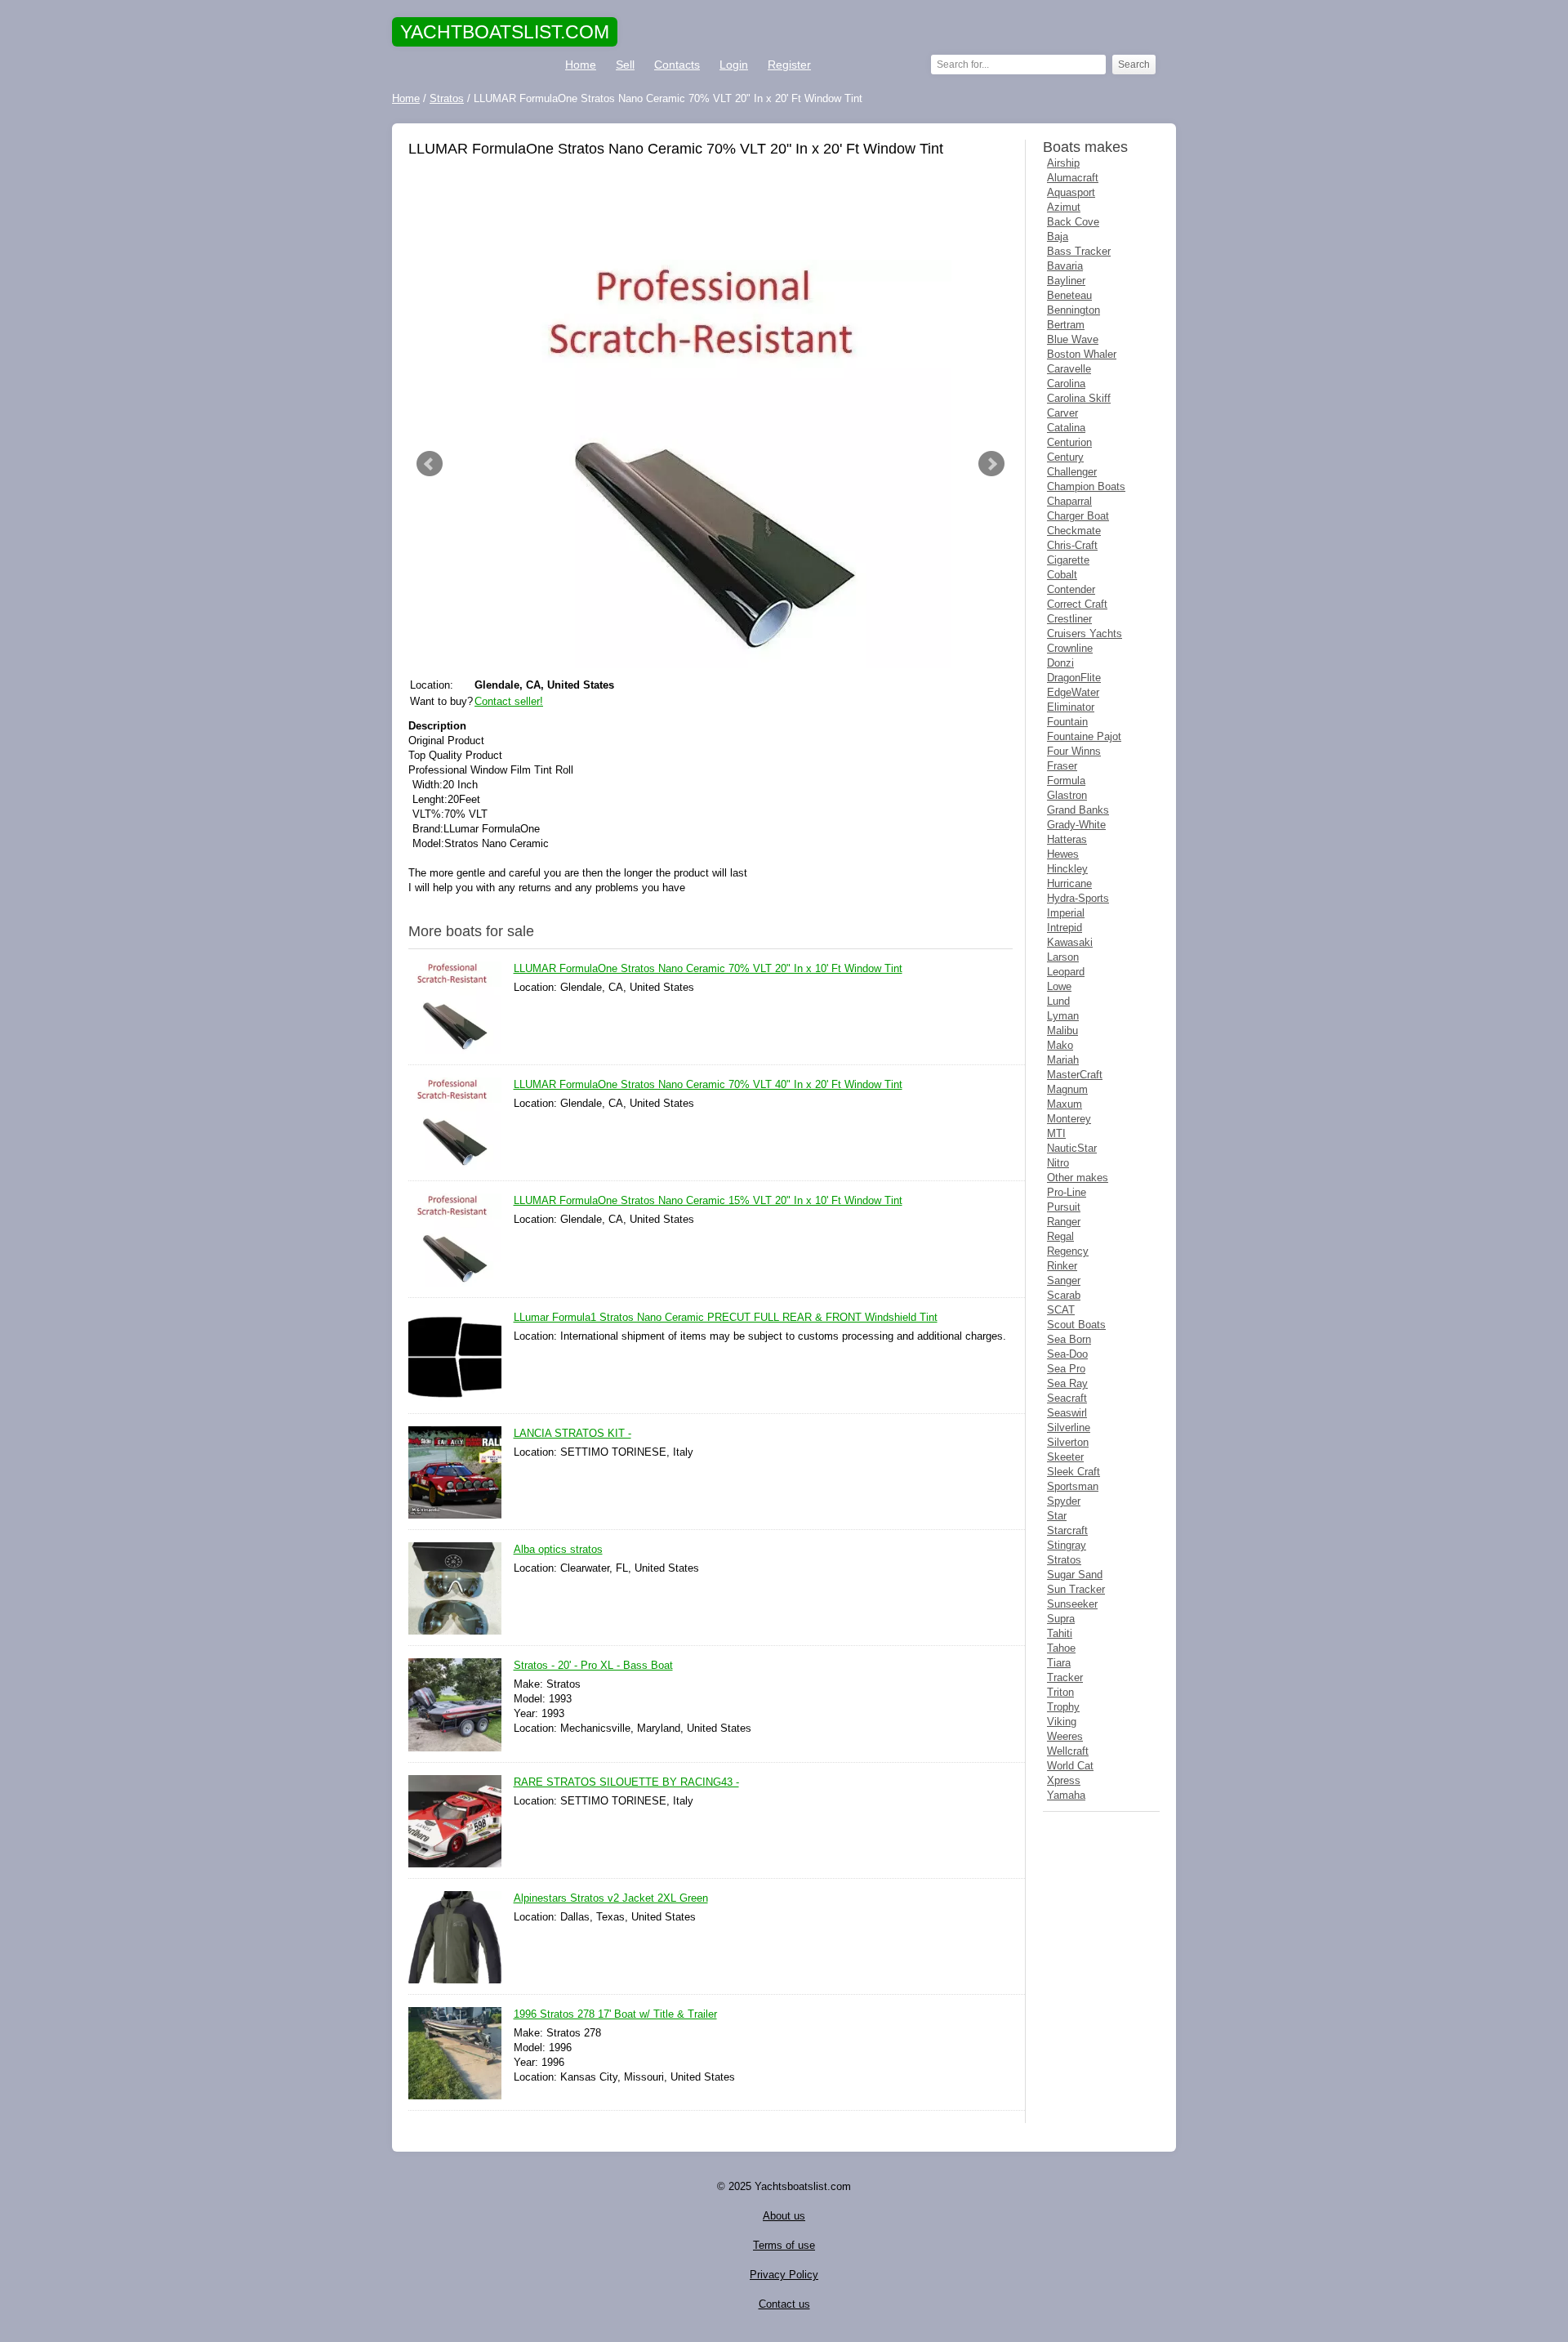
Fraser (1062, 766)
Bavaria (1065, 266)
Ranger (1064, 1222)
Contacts (677, 65)
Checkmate (1074, 531)
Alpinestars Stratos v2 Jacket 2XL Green (611, 1898)
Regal (1060, 1236)
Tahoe (1061, 1648)
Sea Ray (1067, 1383)
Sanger (1064, 1280)
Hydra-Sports (1078, 898)
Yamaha (1066, 1795)
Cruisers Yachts (1085, 633)
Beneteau (1069, 295)
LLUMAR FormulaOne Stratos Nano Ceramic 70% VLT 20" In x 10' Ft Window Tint (708, 968)
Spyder (1064, 1501)
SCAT (1061, 1310)
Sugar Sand (1075, 1575)
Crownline (1070, 648)
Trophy (1063, 1707)
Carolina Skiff (1079, 398)
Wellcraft (1068, 1751)
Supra (1061, 1619)
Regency (1068, 1251)
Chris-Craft (1072, 545)
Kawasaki (1070, 942)
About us (784, 2216)
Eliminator (1071, 707)
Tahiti (1060, 1633)
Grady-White (1076, 825)
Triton (1060, 1692)
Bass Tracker (1079, 251)
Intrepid (1065, 928)
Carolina (1066, 384)
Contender (1071, 589)
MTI (1056, 1133)
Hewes (1063, 854)
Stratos (1064, 1560)
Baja (1058, 236)
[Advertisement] (710, 211)
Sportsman (1073, 1486)
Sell (625, 65)
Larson (1063, 957)
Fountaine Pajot (1084, 736)
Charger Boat (1078, 516)
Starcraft (1067, 1530)
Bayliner (1066, 281)
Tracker (1065, 1677)
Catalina (1066, 428)
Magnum (1067, 1089)
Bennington (1074, 310)
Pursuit (1064, 1207)
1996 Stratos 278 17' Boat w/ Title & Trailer (615, 2014)
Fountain (1067, 722)
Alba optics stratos (558, 1549)
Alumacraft (1073, 178)
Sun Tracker (1076, 1589)
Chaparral (1069, 501)
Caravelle (1069, 369)
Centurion (1069, 442)
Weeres (1065, 1736)
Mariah (1063, 1060)
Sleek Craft (1074, 1472)
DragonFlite (1074, 678)
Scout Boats (1076, 1325)
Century (1065, 457)
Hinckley (1067, 869)
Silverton (1068, 1442)
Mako (1060, 1045)
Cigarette (1068, 560)
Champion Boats (1086, 486)
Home (581, 65)
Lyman (1063, 1016)
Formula (1066, 781)
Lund (1058, 1001)
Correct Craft (1077, 604)
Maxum (1065, 1104)
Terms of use (784, 2245)
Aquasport (1071, 192)
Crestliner (1069, 619)
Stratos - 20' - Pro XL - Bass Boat (593, 1665)
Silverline (1069, 1428)
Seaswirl (1067, 1413)
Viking (1062, 1722)
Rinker (1062, 1266)
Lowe (1059, 986)
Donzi (1060, 663)
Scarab (1064, 1295)
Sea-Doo (1067, 1354)
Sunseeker (1072, 1604)
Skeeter (1065, 1457)
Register (789, 65)
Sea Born (1069, 1339)
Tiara (1059, 1663)
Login (734, 65)
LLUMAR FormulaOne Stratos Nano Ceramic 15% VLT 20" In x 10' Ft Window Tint (708, 1200)
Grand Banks (1078, 810)
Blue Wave (1073, 339)
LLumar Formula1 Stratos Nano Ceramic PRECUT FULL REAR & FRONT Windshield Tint (726, 1317)
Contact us (784, 2304)
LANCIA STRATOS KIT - (572, 1433)
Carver (1062, 413)
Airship (1063, 163)
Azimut (1064, 207)
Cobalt (1062, 575)
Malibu (1062, 1030)
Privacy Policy (784, 2275)
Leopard (1066, 972)
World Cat (1070, 1766)
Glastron (1067, 795)
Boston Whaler (1082, 354)
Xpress (1064, 1780)
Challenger (1072, 472)
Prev (430, 464)
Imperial (1066, 913)
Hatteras (1067, 839)
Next (991, 464)
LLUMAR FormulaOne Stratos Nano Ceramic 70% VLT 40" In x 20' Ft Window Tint (708, 1084)
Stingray (1067, 1545)
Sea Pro (1066, 1369)
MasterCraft (1075, 1075)
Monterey (1069, 1119)
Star (1057, 1516)
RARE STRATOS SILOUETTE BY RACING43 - (626, 1782)
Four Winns (1074, 751)
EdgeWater (1073, 692)
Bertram (1066, 325)
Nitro (1058, 1163)
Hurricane (1069, 883)
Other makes (1078, 1178)
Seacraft (1067, 1398)
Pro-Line (1067, 1192)
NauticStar (1072, 1148)
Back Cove (1073, 222)
